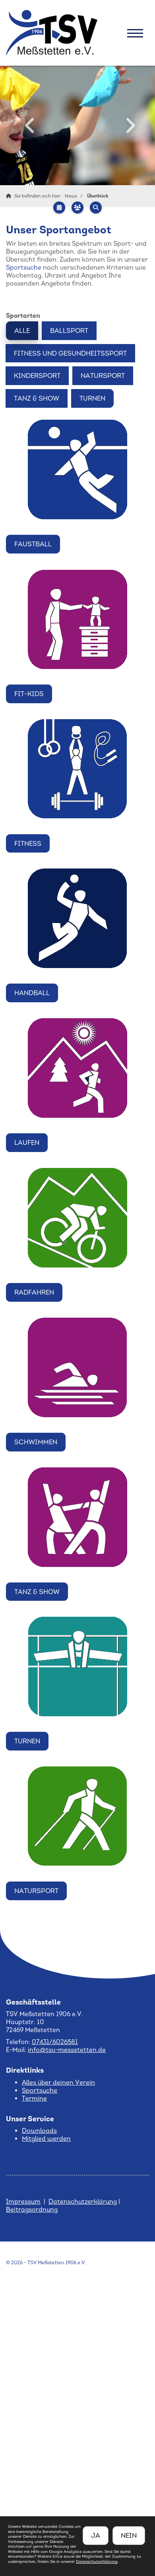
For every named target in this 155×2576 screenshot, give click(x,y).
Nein (129, 2535)
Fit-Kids (29, 694)
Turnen (92, 398)
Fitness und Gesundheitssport (70, 353)
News (71, 196)
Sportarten (23, 315)
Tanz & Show (37, 398)
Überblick (98, 196)
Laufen (27, 1142)
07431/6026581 (55, 2042)
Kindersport (37, 376)
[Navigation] (135, 33)
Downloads (39, 2131)
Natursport (103, 376)
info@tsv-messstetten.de (67, 2050)
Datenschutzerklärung (83, 2201)
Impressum (23, 2201)
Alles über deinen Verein (58, 2082)
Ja (96, 2535)
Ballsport (69, 331)
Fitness (28, 843)
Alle (22, 331)
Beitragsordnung (32, 2209)
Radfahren (34, 1292)
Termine (34, 2098)
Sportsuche (24, 267)
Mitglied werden (46, 2139)
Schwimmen (36, 1442)
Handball (32, 993)
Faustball (33, 544)
